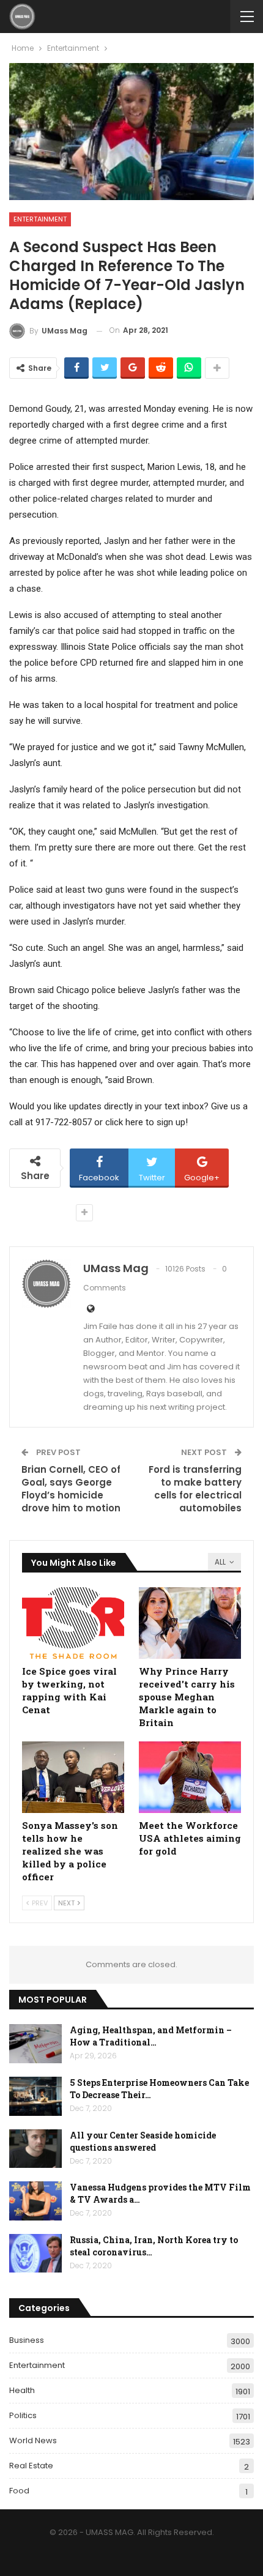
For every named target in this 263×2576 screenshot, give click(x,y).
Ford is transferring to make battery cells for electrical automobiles (195, 1489)
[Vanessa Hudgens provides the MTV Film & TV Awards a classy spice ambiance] (35, 2201)
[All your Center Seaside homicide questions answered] (35, 2149)
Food (19, 2491)
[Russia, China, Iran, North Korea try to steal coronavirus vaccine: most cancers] (35, 2254)
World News (33, 2440)
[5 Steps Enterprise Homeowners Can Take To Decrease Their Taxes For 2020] (35, 2096)
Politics (23, 2415)
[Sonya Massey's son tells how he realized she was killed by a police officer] (73, 1777)
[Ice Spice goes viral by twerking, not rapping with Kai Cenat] (73, 1623)
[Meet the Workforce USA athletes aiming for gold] (190, 1777)
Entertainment (40, 219)
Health (22, 2390)
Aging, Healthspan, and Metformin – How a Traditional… (151, 2036)
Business (27, 2340)
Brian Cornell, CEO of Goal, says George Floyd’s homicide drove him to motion (71, 1489)
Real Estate (31, 2466)
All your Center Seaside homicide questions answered (143, 2141)
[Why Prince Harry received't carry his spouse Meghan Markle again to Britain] (190, 1623)
